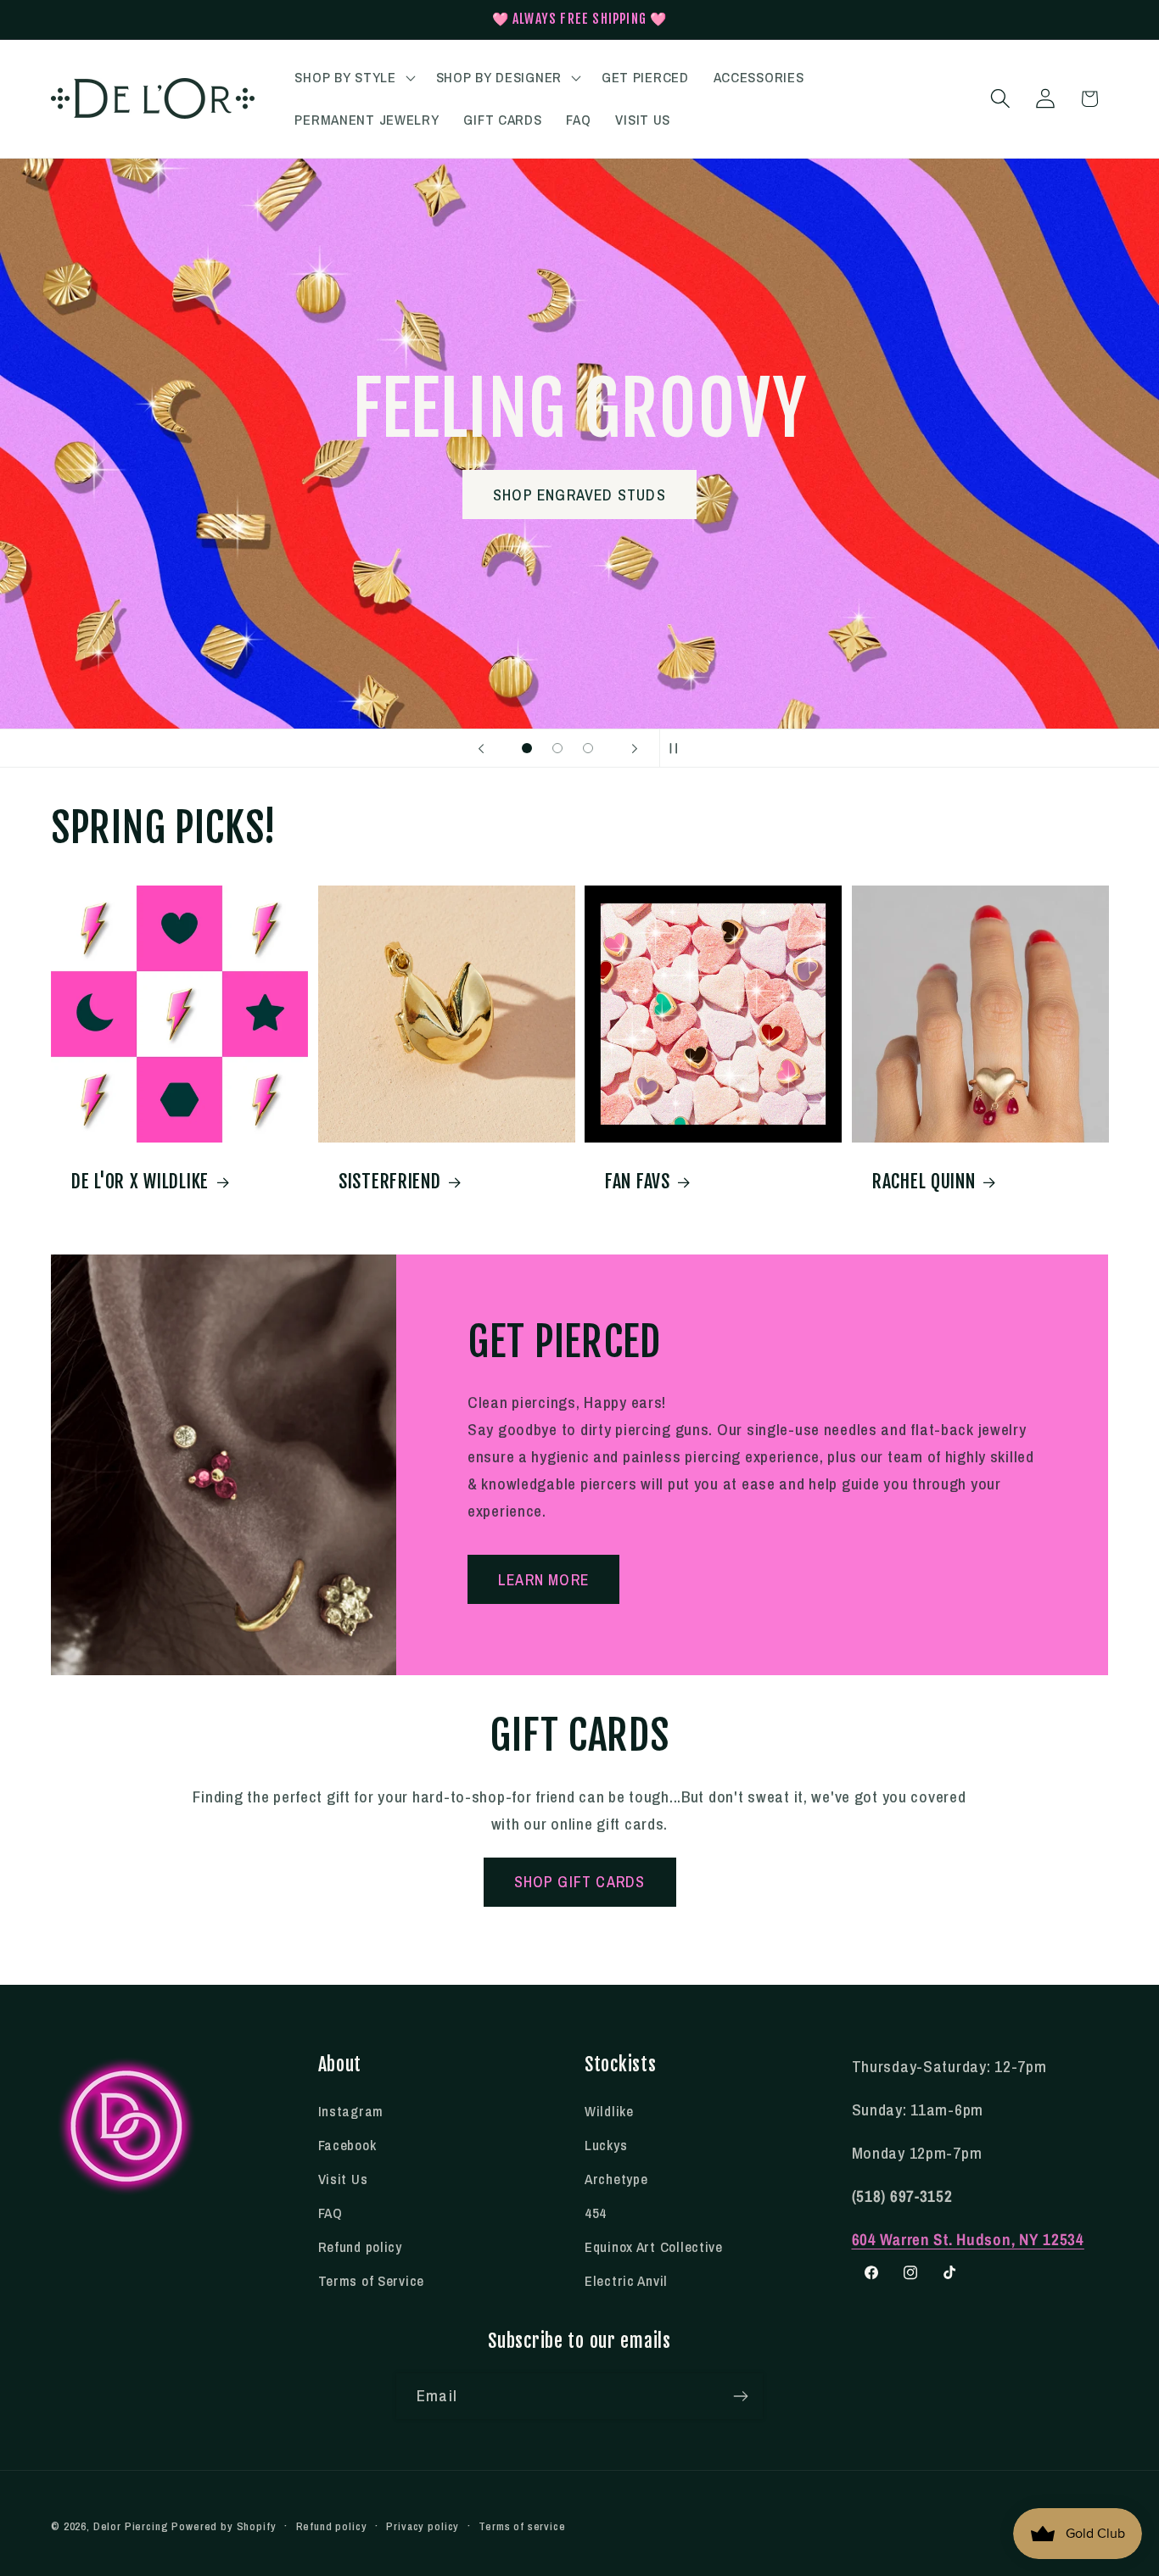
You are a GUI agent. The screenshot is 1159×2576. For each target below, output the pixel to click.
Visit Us (343, 2179)
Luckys (606, 2145)
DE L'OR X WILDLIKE (140, 1180)
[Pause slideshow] (678, 748)
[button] (353, 78)
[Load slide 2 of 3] (557, 748)
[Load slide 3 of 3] (588, 748)
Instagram (351, 2111)
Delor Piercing (131, 2526)
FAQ (330, 2213)
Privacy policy (423, 2526)
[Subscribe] (740, 2396)
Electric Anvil (626, 2281)
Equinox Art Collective (654, 2247)
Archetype (616, 2179)
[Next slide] (635, 748)
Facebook (347, 2145)
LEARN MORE (543, 1580)
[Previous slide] (481, 748)
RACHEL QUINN (924, 1180)
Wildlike (609, 2111)
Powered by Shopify (224, 2526)
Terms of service (522, 2526)
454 (596, 2213)
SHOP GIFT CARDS (580, 1882)
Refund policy (360, 2247)
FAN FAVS (638, 1180)
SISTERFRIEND (390, 1180)
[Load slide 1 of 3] (527, 748)
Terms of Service (372, 2281)
